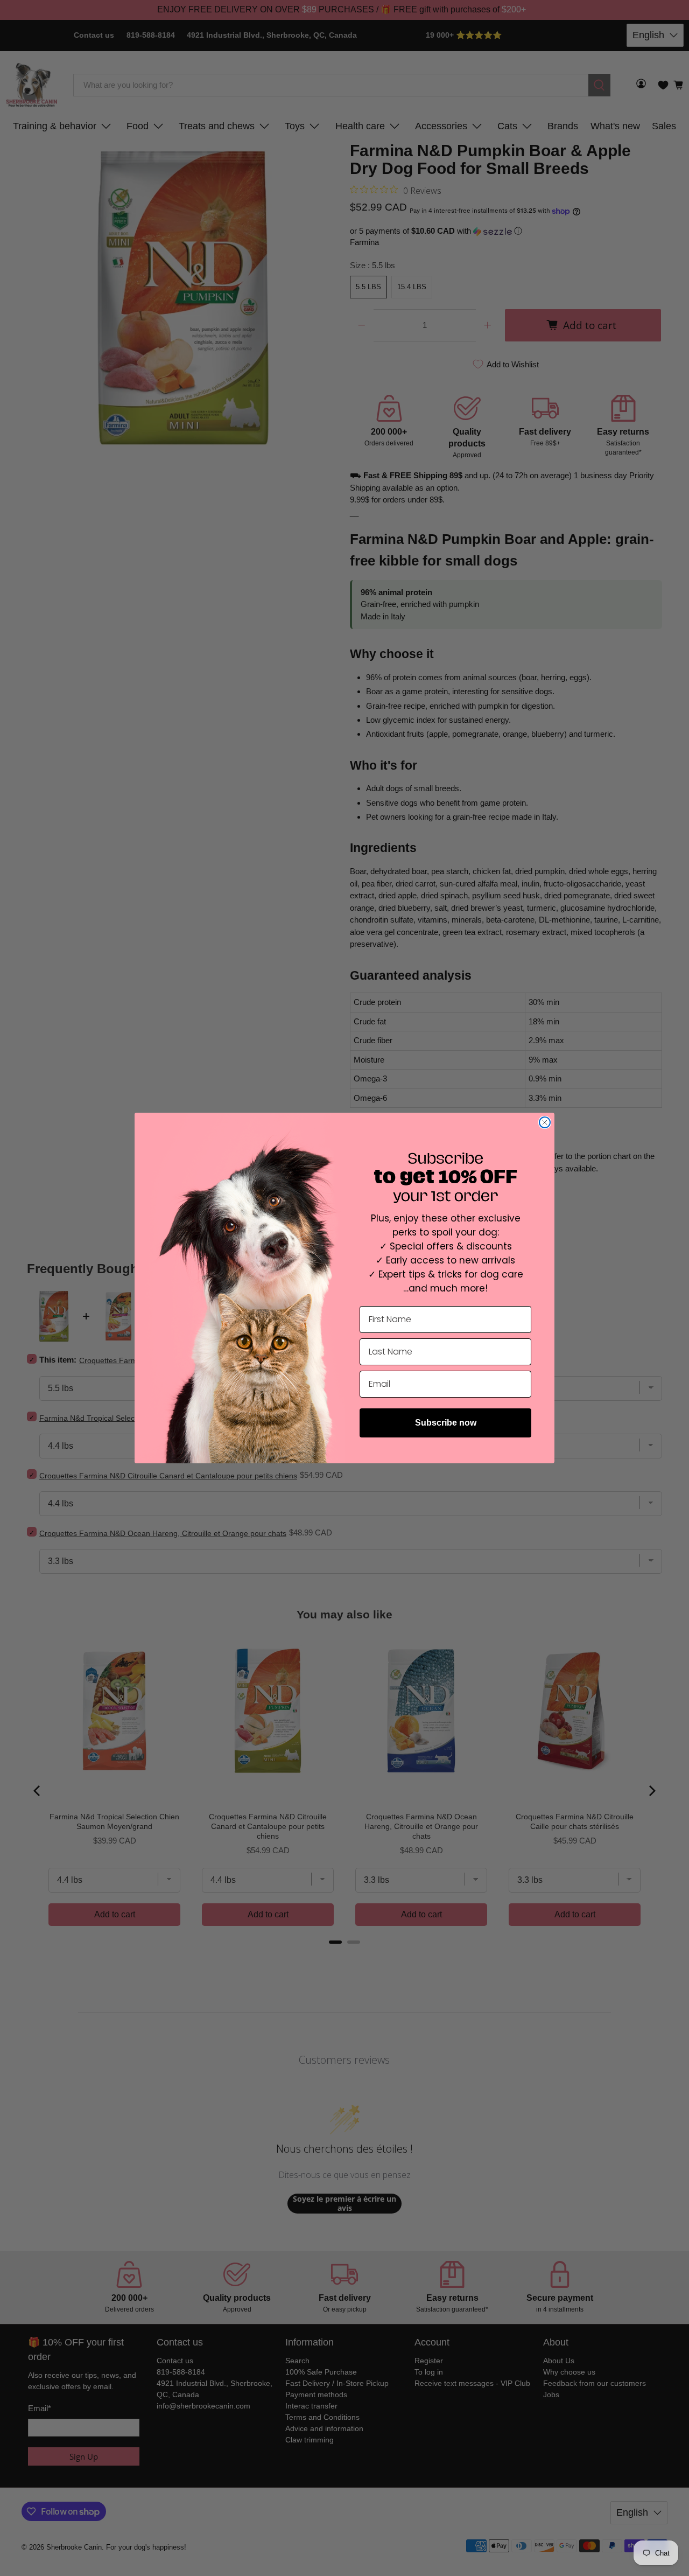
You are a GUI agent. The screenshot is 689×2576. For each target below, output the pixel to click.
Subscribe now (446, 1423)
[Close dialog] (545, 1122)
